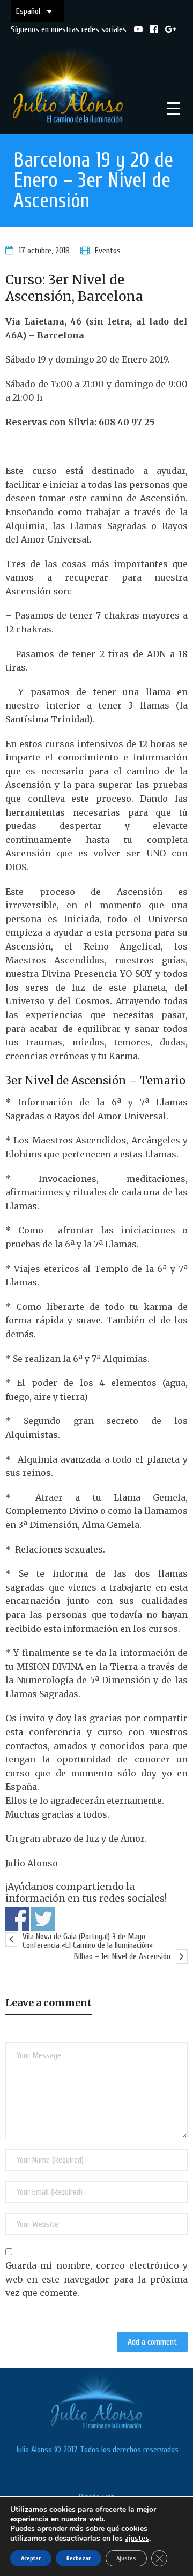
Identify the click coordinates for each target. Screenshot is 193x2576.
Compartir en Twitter (43, 1919)
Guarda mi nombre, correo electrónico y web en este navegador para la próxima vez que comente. (96, 2279)
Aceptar (31, 2558)
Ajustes (126, 2558)
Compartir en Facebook (17, 1919)
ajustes (137, 2538)
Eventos (108, 251)
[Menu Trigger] (173, 108)
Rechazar (79, 2558)
